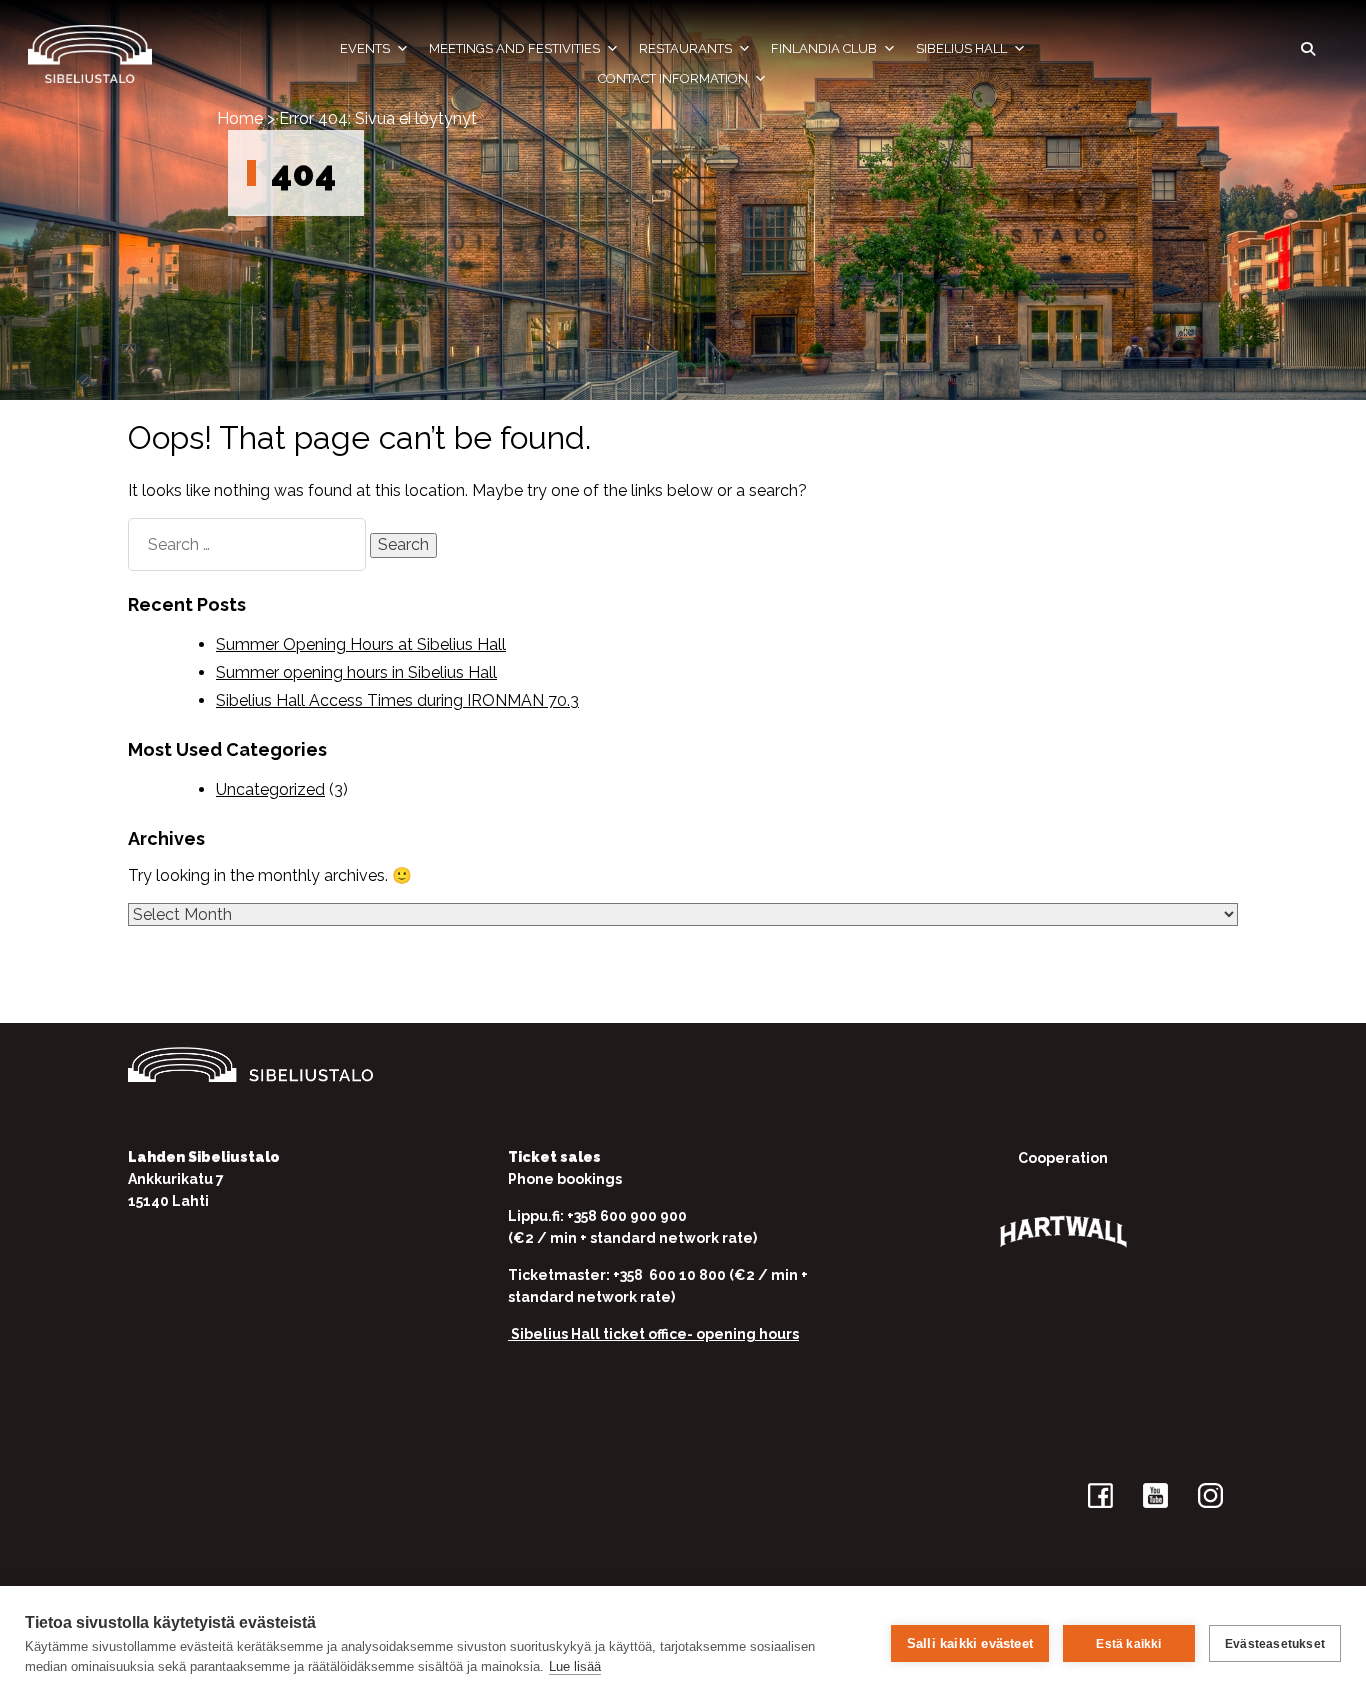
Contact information (673, 78)
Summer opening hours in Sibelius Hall (356, 672)
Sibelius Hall (961, 48)
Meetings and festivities (514, 48)
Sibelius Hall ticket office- (602, 1334)
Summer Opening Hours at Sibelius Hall (361, 644)
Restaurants (685, 48)
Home (240, 118)
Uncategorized (270, 789)
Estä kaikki (1128, 1644)
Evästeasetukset (1275, 1644)
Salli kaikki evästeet (970, 1643)
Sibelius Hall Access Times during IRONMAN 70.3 (397, 700)
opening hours (747, 1334)
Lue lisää (575, 1666)
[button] (1308, 49)
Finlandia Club (824, 48)
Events (365, 48)
